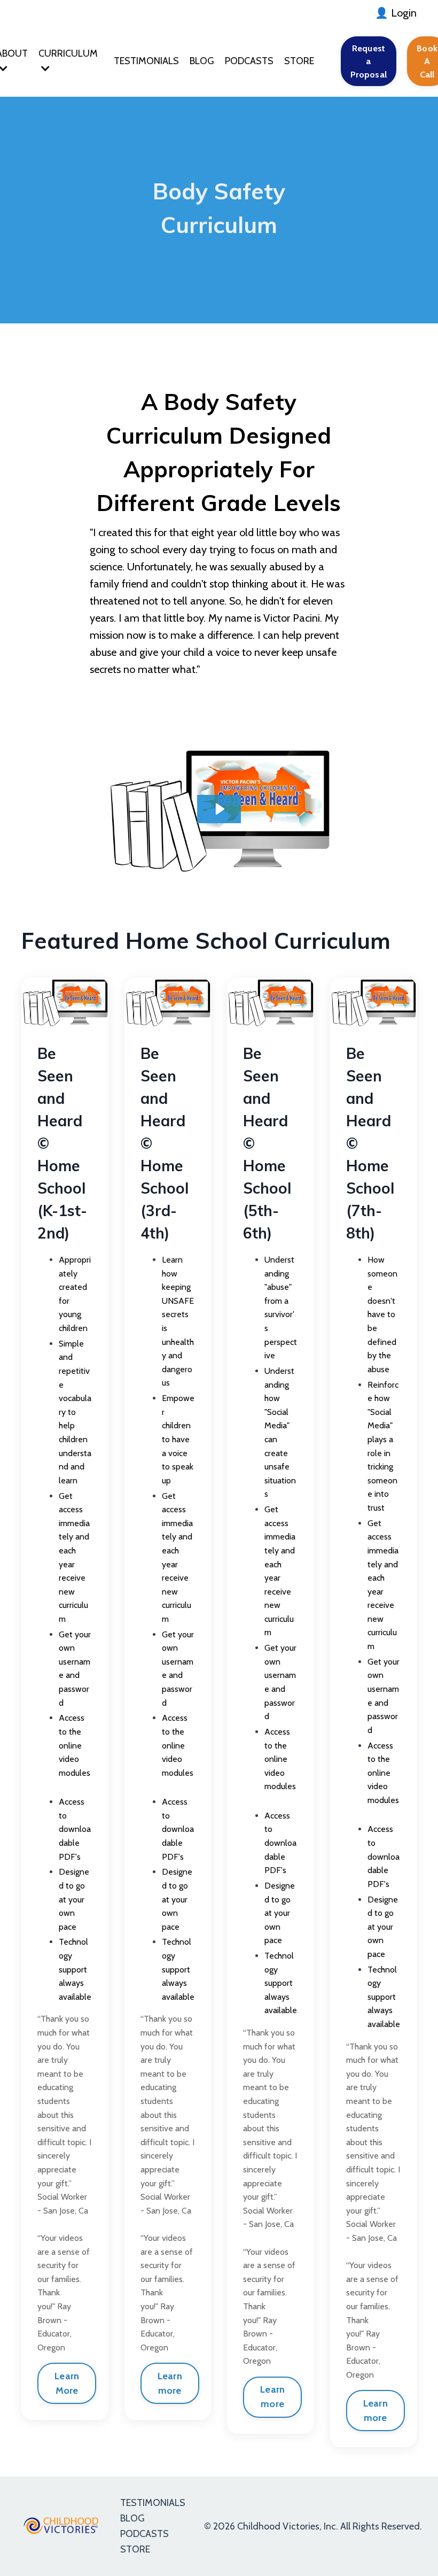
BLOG (202, 61)
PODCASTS (249, 61)
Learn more (170, 2383)
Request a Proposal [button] (369, 61)
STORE (299, 61)
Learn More (67, 2383)
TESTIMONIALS (146, 61)
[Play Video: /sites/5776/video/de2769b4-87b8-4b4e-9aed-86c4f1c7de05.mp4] (219, 809)
